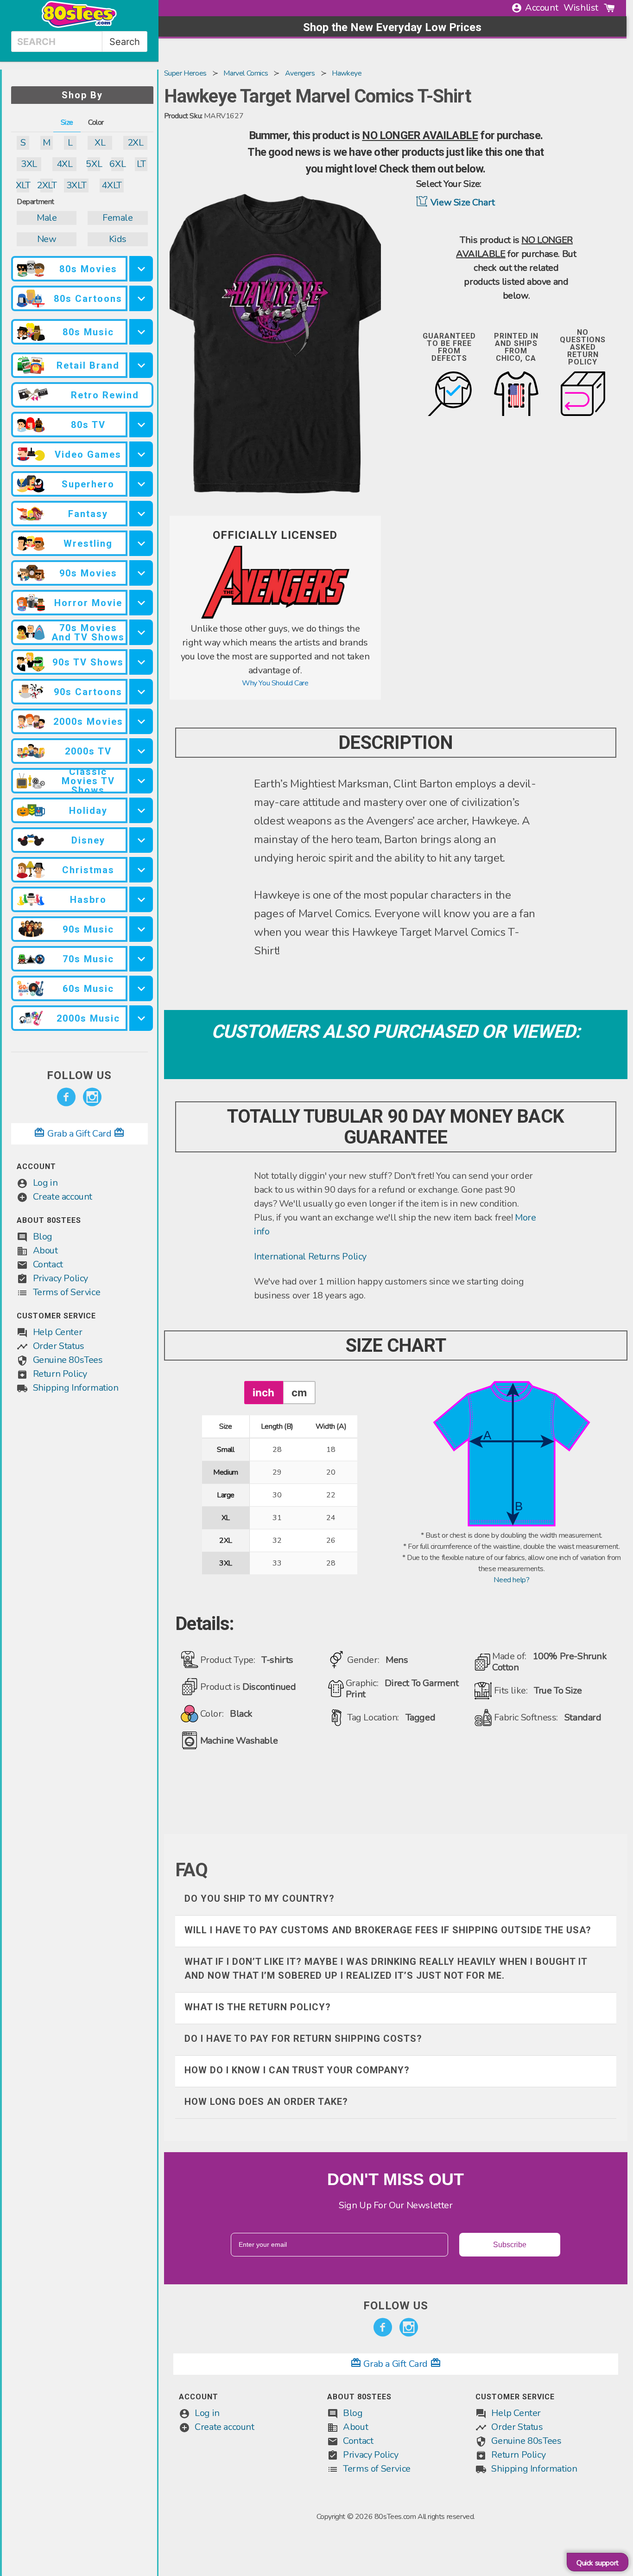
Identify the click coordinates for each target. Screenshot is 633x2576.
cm (299, 1392)
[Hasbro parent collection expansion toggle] (141, 899)
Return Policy (60, 1374)
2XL (136, 143)
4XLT (111, 185)
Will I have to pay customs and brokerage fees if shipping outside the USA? (388, 1930)
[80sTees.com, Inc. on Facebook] (66, 1097)
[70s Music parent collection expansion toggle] (141, 959)
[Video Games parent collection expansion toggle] (141, 454)
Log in (45, 1183)
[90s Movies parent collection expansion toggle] (141, 573)
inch (263, 1392)
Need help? (511, 1580)
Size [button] (67, 122)
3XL (29, 164)
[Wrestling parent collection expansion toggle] (141, 543)
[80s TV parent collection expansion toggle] (141, 425)
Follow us (79, 1075)
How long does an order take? (266, 2102)
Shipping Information (76, 1388)
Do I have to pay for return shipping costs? (303, 2039)
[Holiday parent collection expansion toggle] (141, 810)
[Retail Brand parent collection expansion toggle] (141, 365)
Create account (63, 1197)
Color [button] (96, 122)
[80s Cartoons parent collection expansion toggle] (141, 298)
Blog (43, 1237)
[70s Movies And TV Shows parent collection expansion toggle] (141, 632)
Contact (48, 1264)
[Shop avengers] (275, 616)
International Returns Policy (310, 1256)
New (47, 239)
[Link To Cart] (609, 8)
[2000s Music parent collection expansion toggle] (141, 1018)
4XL (65, 164)
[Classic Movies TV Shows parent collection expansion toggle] (141, 781)
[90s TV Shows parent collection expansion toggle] (141, 662)
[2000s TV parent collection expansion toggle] (141, 751)
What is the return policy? (258, 2007)
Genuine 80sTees (68, 1360)
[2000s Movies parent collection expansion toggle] (141, 721)
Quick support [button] (598, 2563)
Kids (118, 239)
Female (118, 218)
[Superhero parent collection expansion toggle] (141, 484)
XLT (23, 185)
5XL (94, 164)
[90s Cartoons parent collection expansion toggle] (141, 692)
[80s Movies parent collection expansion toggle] (141, 269)
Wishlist (581, 8)
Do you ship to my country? (260, 1898)
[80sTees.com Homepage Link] (79, 26)
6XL (117, 164)
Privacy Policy (60, 1278)
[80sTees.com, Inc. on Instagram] (92, 1097)
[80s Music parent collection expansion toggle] (141, 332)
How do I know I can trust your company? (297, 2070)
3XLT (76, 185)
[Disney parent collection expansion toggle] (141, 840)
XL (100, 143)
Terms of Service (67, 1292)
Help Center (58, 1332)
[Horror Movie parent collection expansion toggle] (141, 603)
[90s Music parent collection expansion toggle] (141, 929)
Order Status (59, 1346)
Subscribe (510, 2245)
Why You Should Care (275, 683)
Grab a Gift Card (79, 1134)
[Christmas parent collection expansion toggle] (141, 870)
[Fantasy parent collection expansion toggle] (141, 514)
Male (47, 218)
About (45, 1250)
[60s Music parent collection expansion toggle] (141, 988)
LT (141, 164)
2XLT (47, 185)
